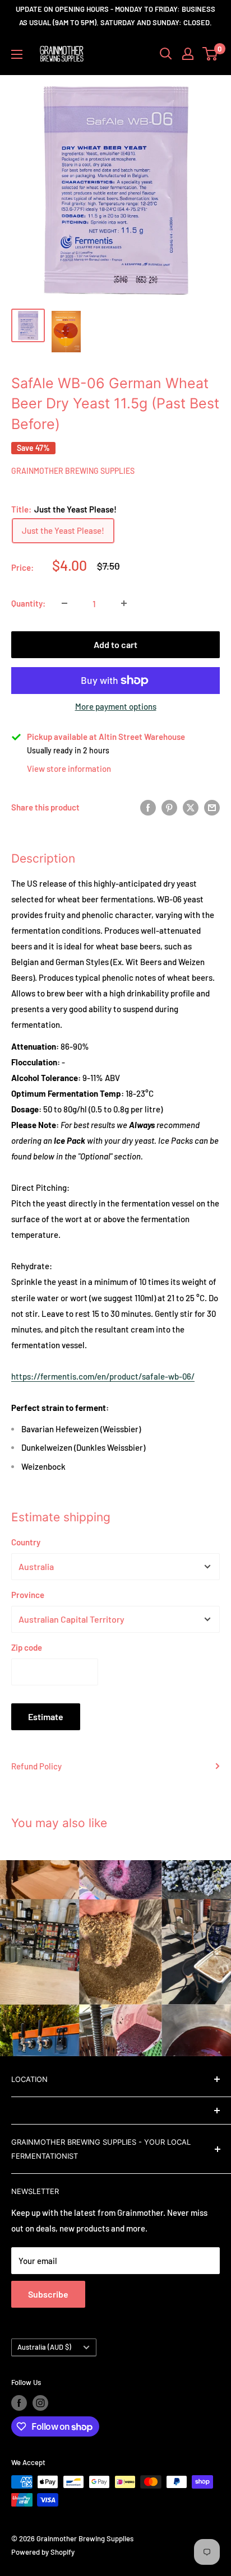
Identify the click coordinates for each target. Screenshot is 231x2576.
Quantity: (28, 603)
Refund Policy (36, 1766)
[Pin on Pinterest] (169, 807)
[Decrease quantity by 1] (64, 603)
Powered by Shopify (43, 2552)
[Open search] (166, 54)
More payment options (116, 706)
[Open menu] (17, 54)
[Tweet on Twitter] (191, 807)
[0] (211, 54)
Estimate (46, 1716)
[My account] (188, 54)
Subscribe (48, 2294)
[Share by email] (212, 807)
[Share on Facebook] (148, 807)
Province (28, 1595)
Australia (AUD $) (44, 2347)
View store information (69, 768)
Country (26, 1542)
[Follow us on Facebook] (19, 2403)
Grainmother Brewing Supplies (73, 471)
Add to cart (115, 644)
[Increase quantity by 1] (124, 603)
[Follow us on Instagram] (40, 2403)
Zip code (27, 1647)
